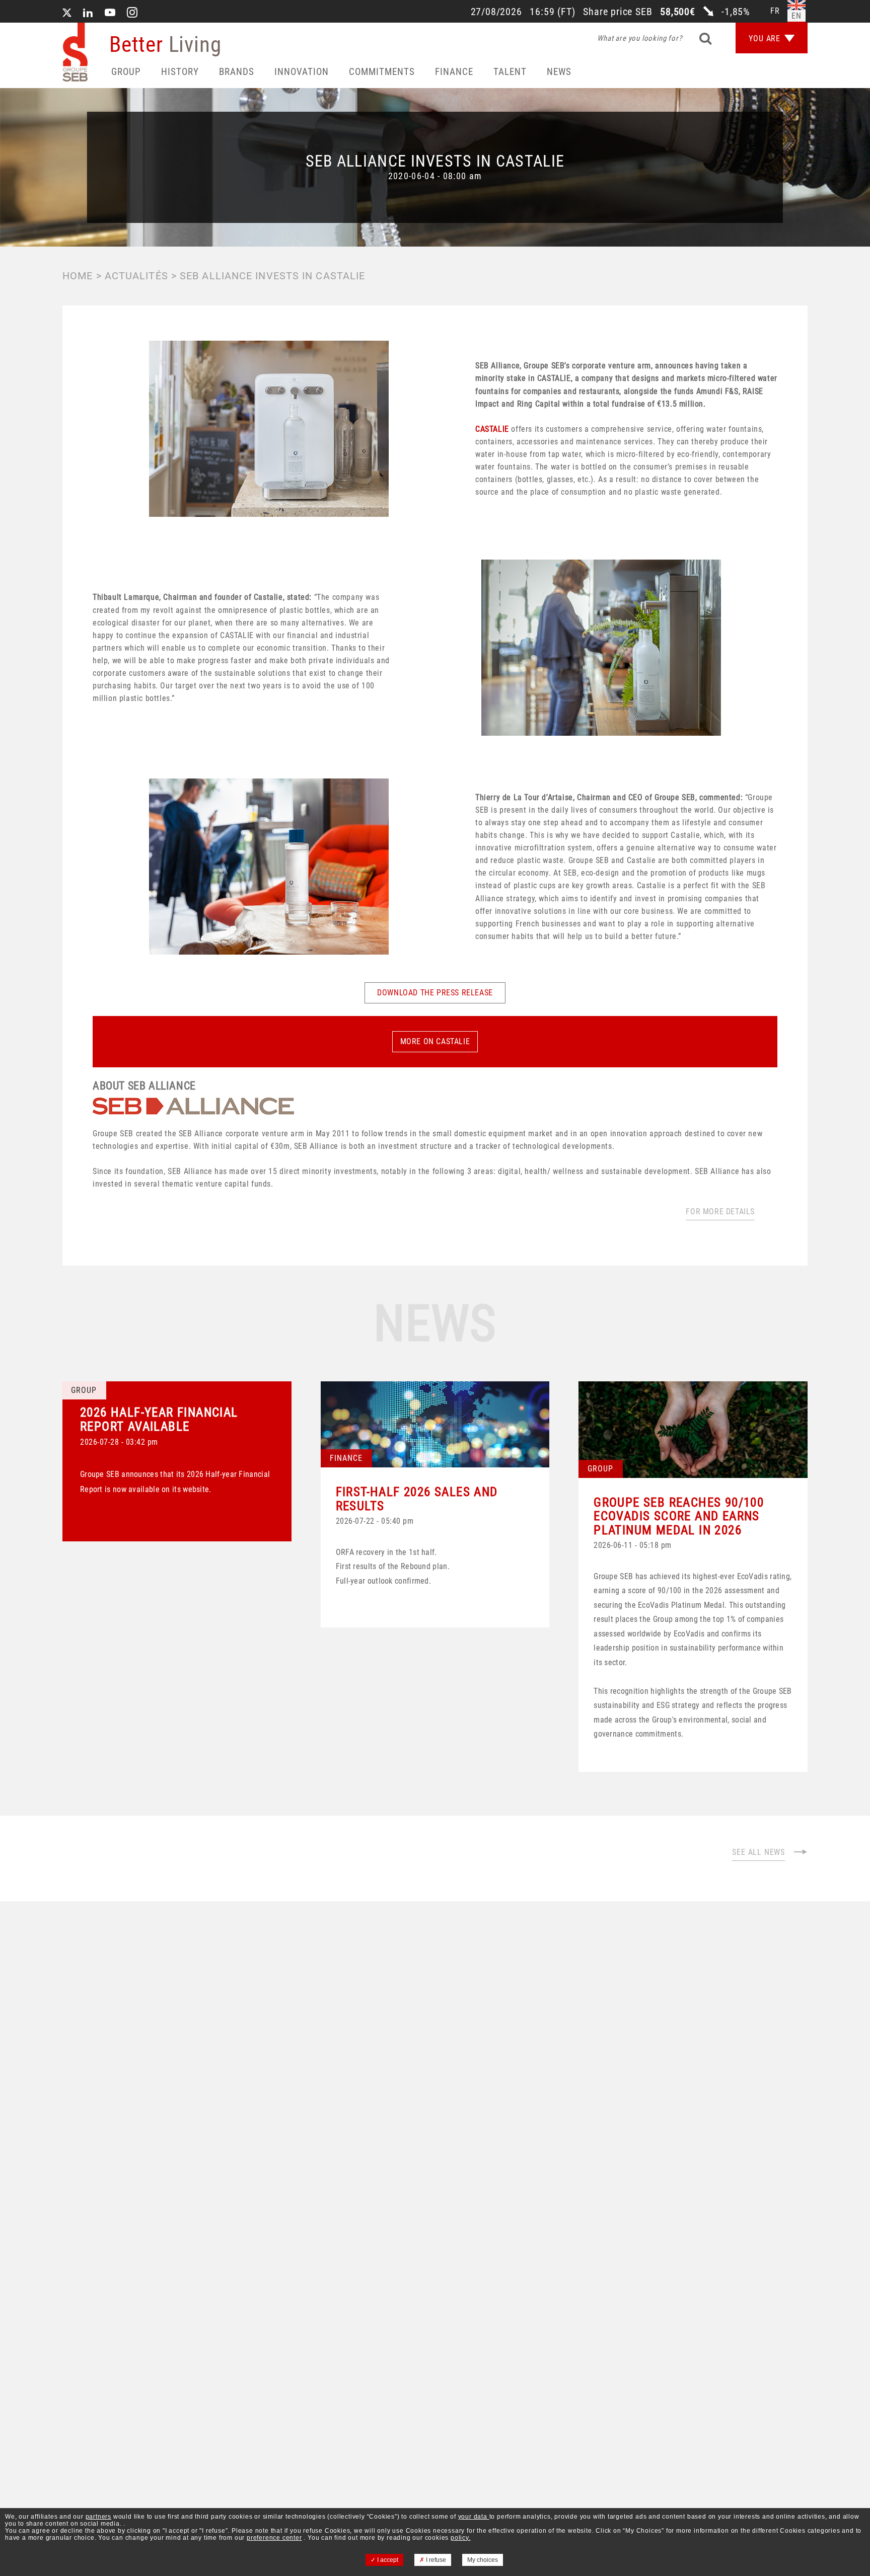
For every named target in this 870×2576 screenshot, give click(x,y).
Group (126, 72)
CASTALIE (493, 429)
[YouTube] (110, 14)
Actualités (136, 276)
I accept (387, 2560)
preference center (274, 2538)
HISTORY (180, 72)
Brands (237, 72)
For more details (720, 1212)
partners (98, 2517)
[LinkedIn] (88, 14)
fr (775, 11)
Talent (510, 72)
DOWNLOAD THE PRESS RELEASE (435, 993)
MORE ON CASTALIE (435, 1041)
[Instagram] (132, 14)
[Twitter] (67, 14)
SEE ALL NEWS (758, 1852)
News (559, 72)
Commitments (382, 72)
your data (474, 2517)
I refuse (435, 2560)
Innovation (302, 72)
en (796, 16)
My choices (483, 2560)
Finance (454, 72)
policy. (461, 2538)
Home (78, 276)
